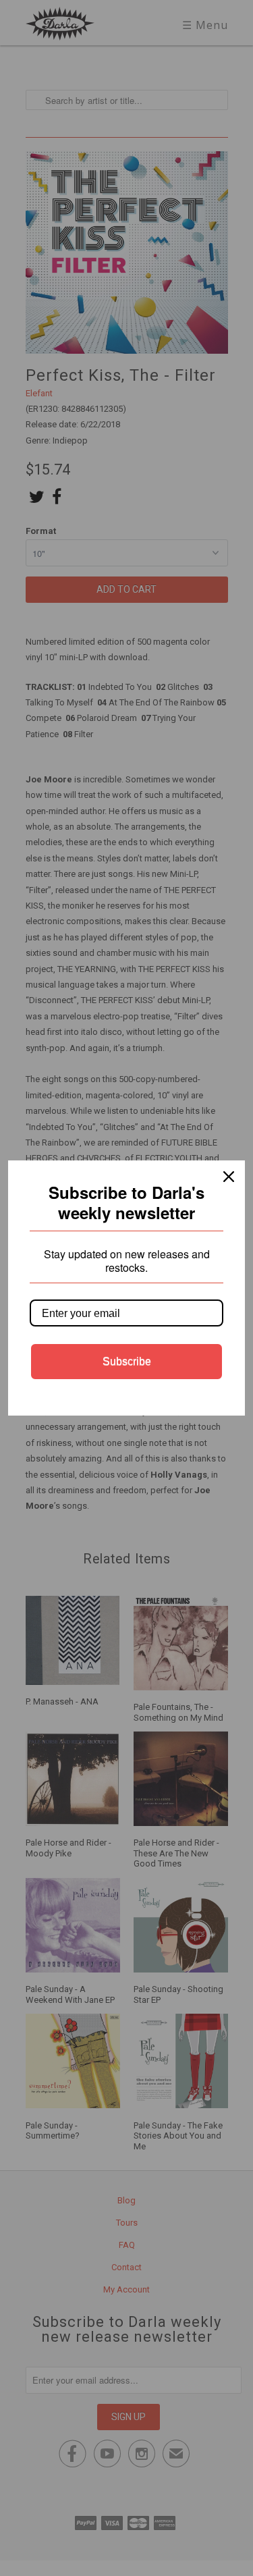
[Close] (229, 1177)
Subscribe (127, 1361)
